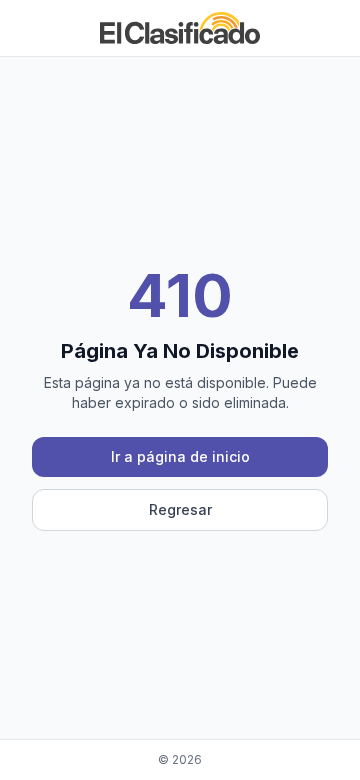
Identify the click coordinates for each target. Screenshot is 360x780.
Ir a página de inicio (180, 456)
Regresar (180, 509)
